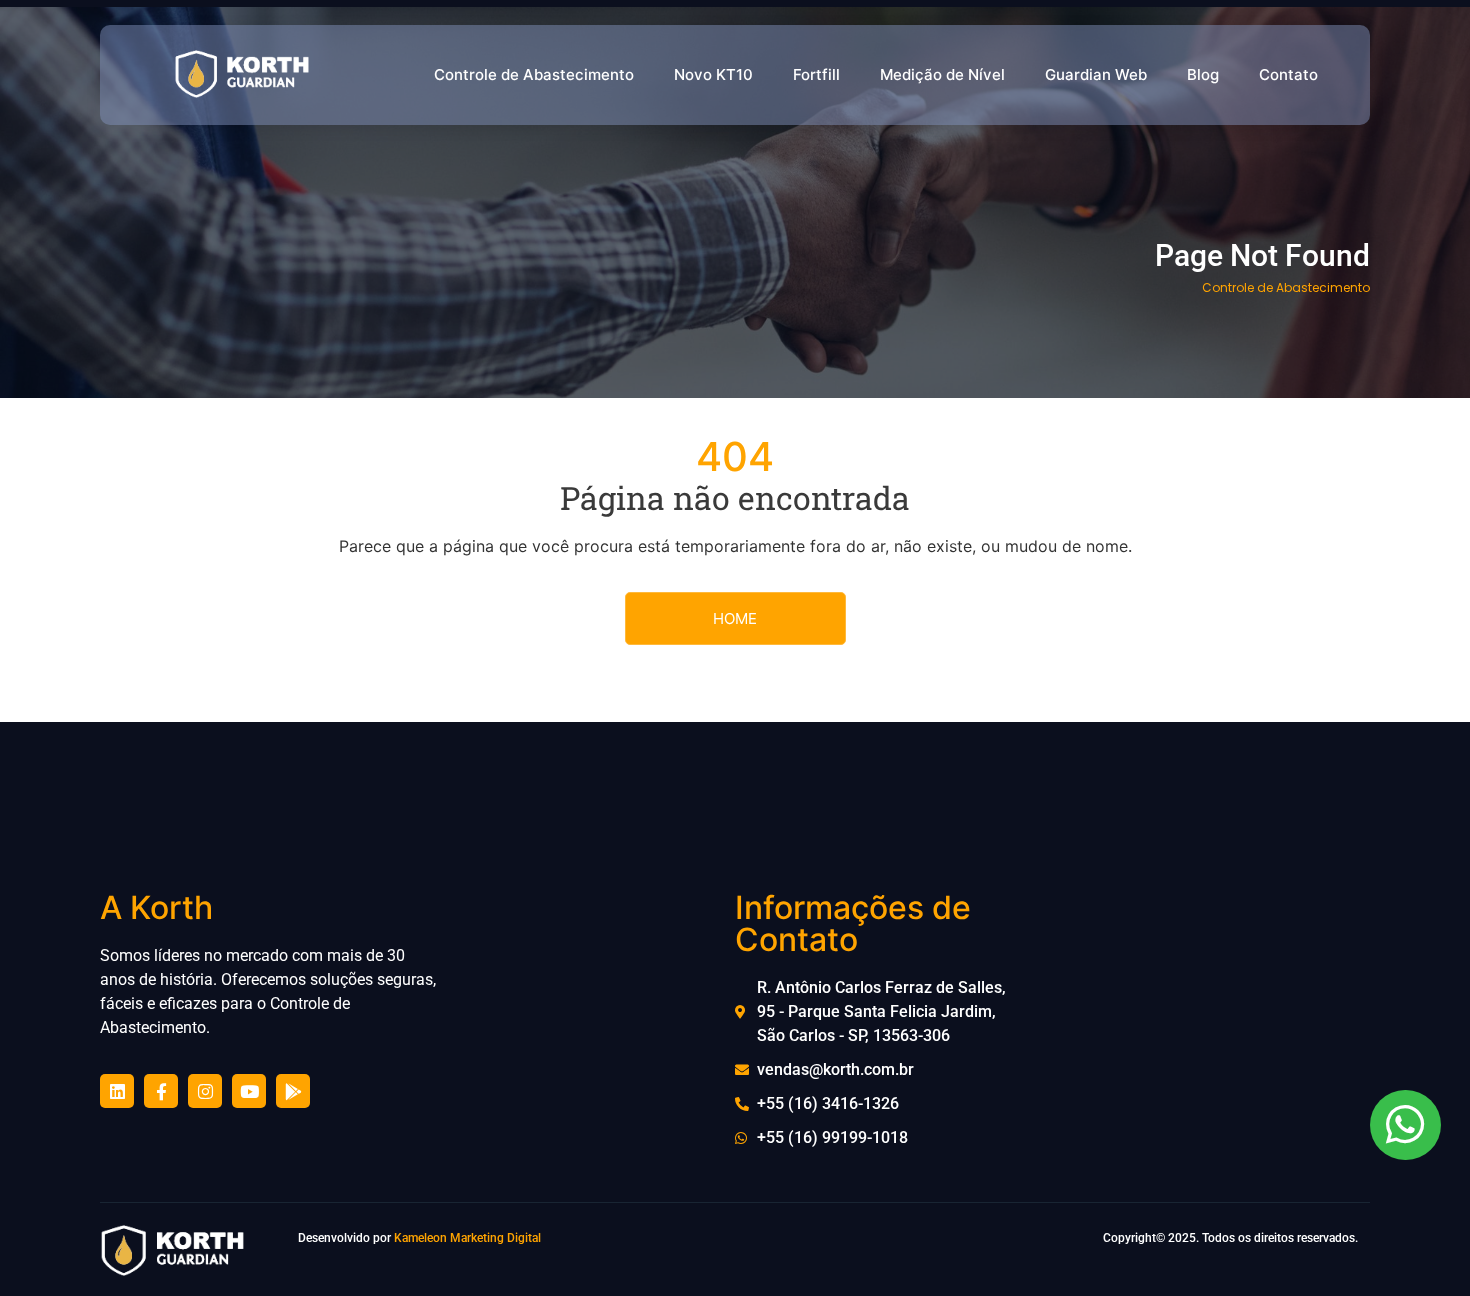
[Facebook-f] (161, 1091)
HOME (735, 618)
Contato (1288, 74)
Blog (1203, 74)
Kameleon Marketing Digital (467, 1238)
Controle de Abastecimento (534, 74)
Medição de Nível (942, 74)
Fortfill (816, 74)
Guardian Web (1096, 74)
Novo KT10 (713, 74)
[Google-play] (293, 1091)
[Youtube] (249, 1091)
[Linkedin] (117, 1091)
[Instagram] (205, 1091)
